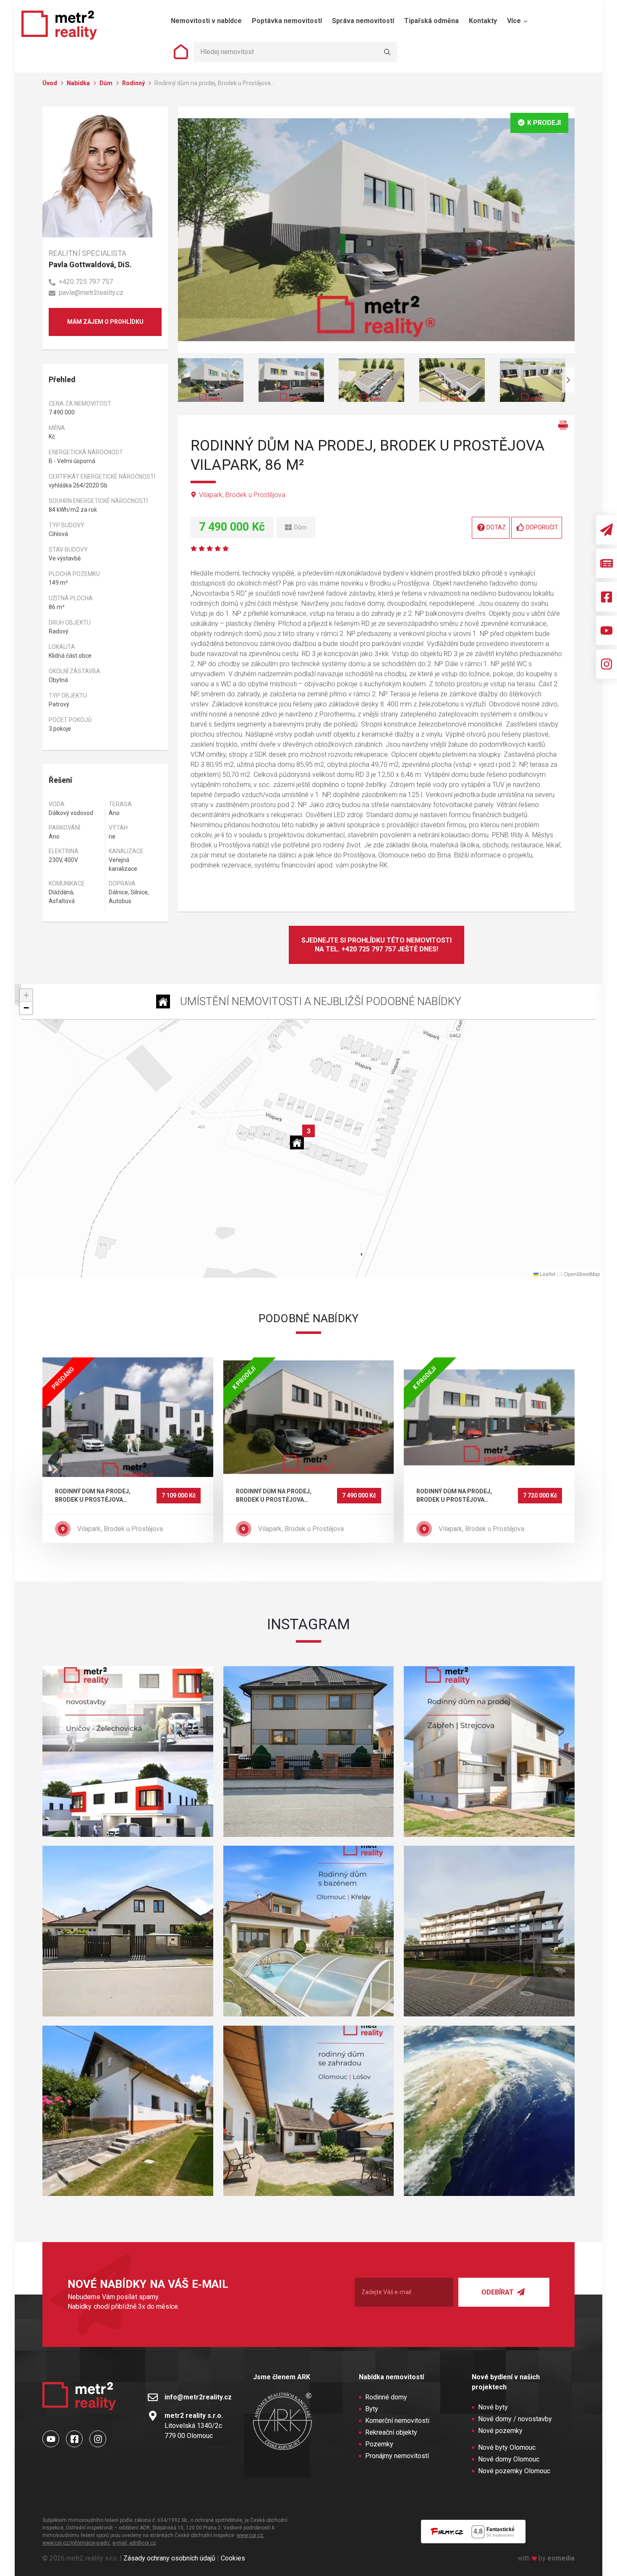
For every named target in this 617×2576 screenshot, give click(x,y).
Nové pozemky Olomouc (514, 2471)
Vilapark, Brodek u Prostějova (242, 495)
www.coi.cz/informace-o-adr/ (76, 2543)
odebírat (498, 2292)
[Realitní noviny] (607, 563)
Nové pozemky (500, 2431)
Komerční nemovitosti (397, 2421)
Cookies (233, 2558)
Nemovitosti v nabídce (206, 21)
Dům (107, 83)
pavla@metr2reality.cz (91, 293)
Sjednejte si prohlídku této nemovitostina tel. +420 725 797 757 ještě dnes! (376, 945)
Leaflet (547, 1274)
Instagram (308, 1624)
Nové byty (493, 2407)
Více (515, 21)
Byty (372, 2409)
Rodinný (134, 83)
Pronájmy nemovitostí (397, 2456)
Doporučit (542, 527)
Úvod (50, 83)
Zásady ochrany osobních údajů (169, 2558)
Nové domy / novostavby (515, 2419)
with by (546, 2558)
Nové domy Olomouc (509, 2459)
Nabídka (79, 83)
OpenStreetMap (582, 1274)
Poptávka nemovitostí (287, 21)
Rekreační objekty (391, 2432)
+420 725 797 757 (86, 282)
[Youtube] (607, 630)
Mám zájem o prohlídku (105, 322)
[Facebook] (607, 597)
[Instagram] (607, 664)
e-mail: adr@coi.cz (134, 2543)
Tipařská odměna (431, 21)
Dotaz (496, 527)
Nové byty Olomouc (507, 2447)
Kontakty (483, 21)
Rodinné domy (386, 2397)
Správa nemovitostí (363, 21)
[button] (299, 1140)
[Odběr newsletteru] (607, 530)
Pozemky (379, 2444)
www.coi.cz (250, 2535)
